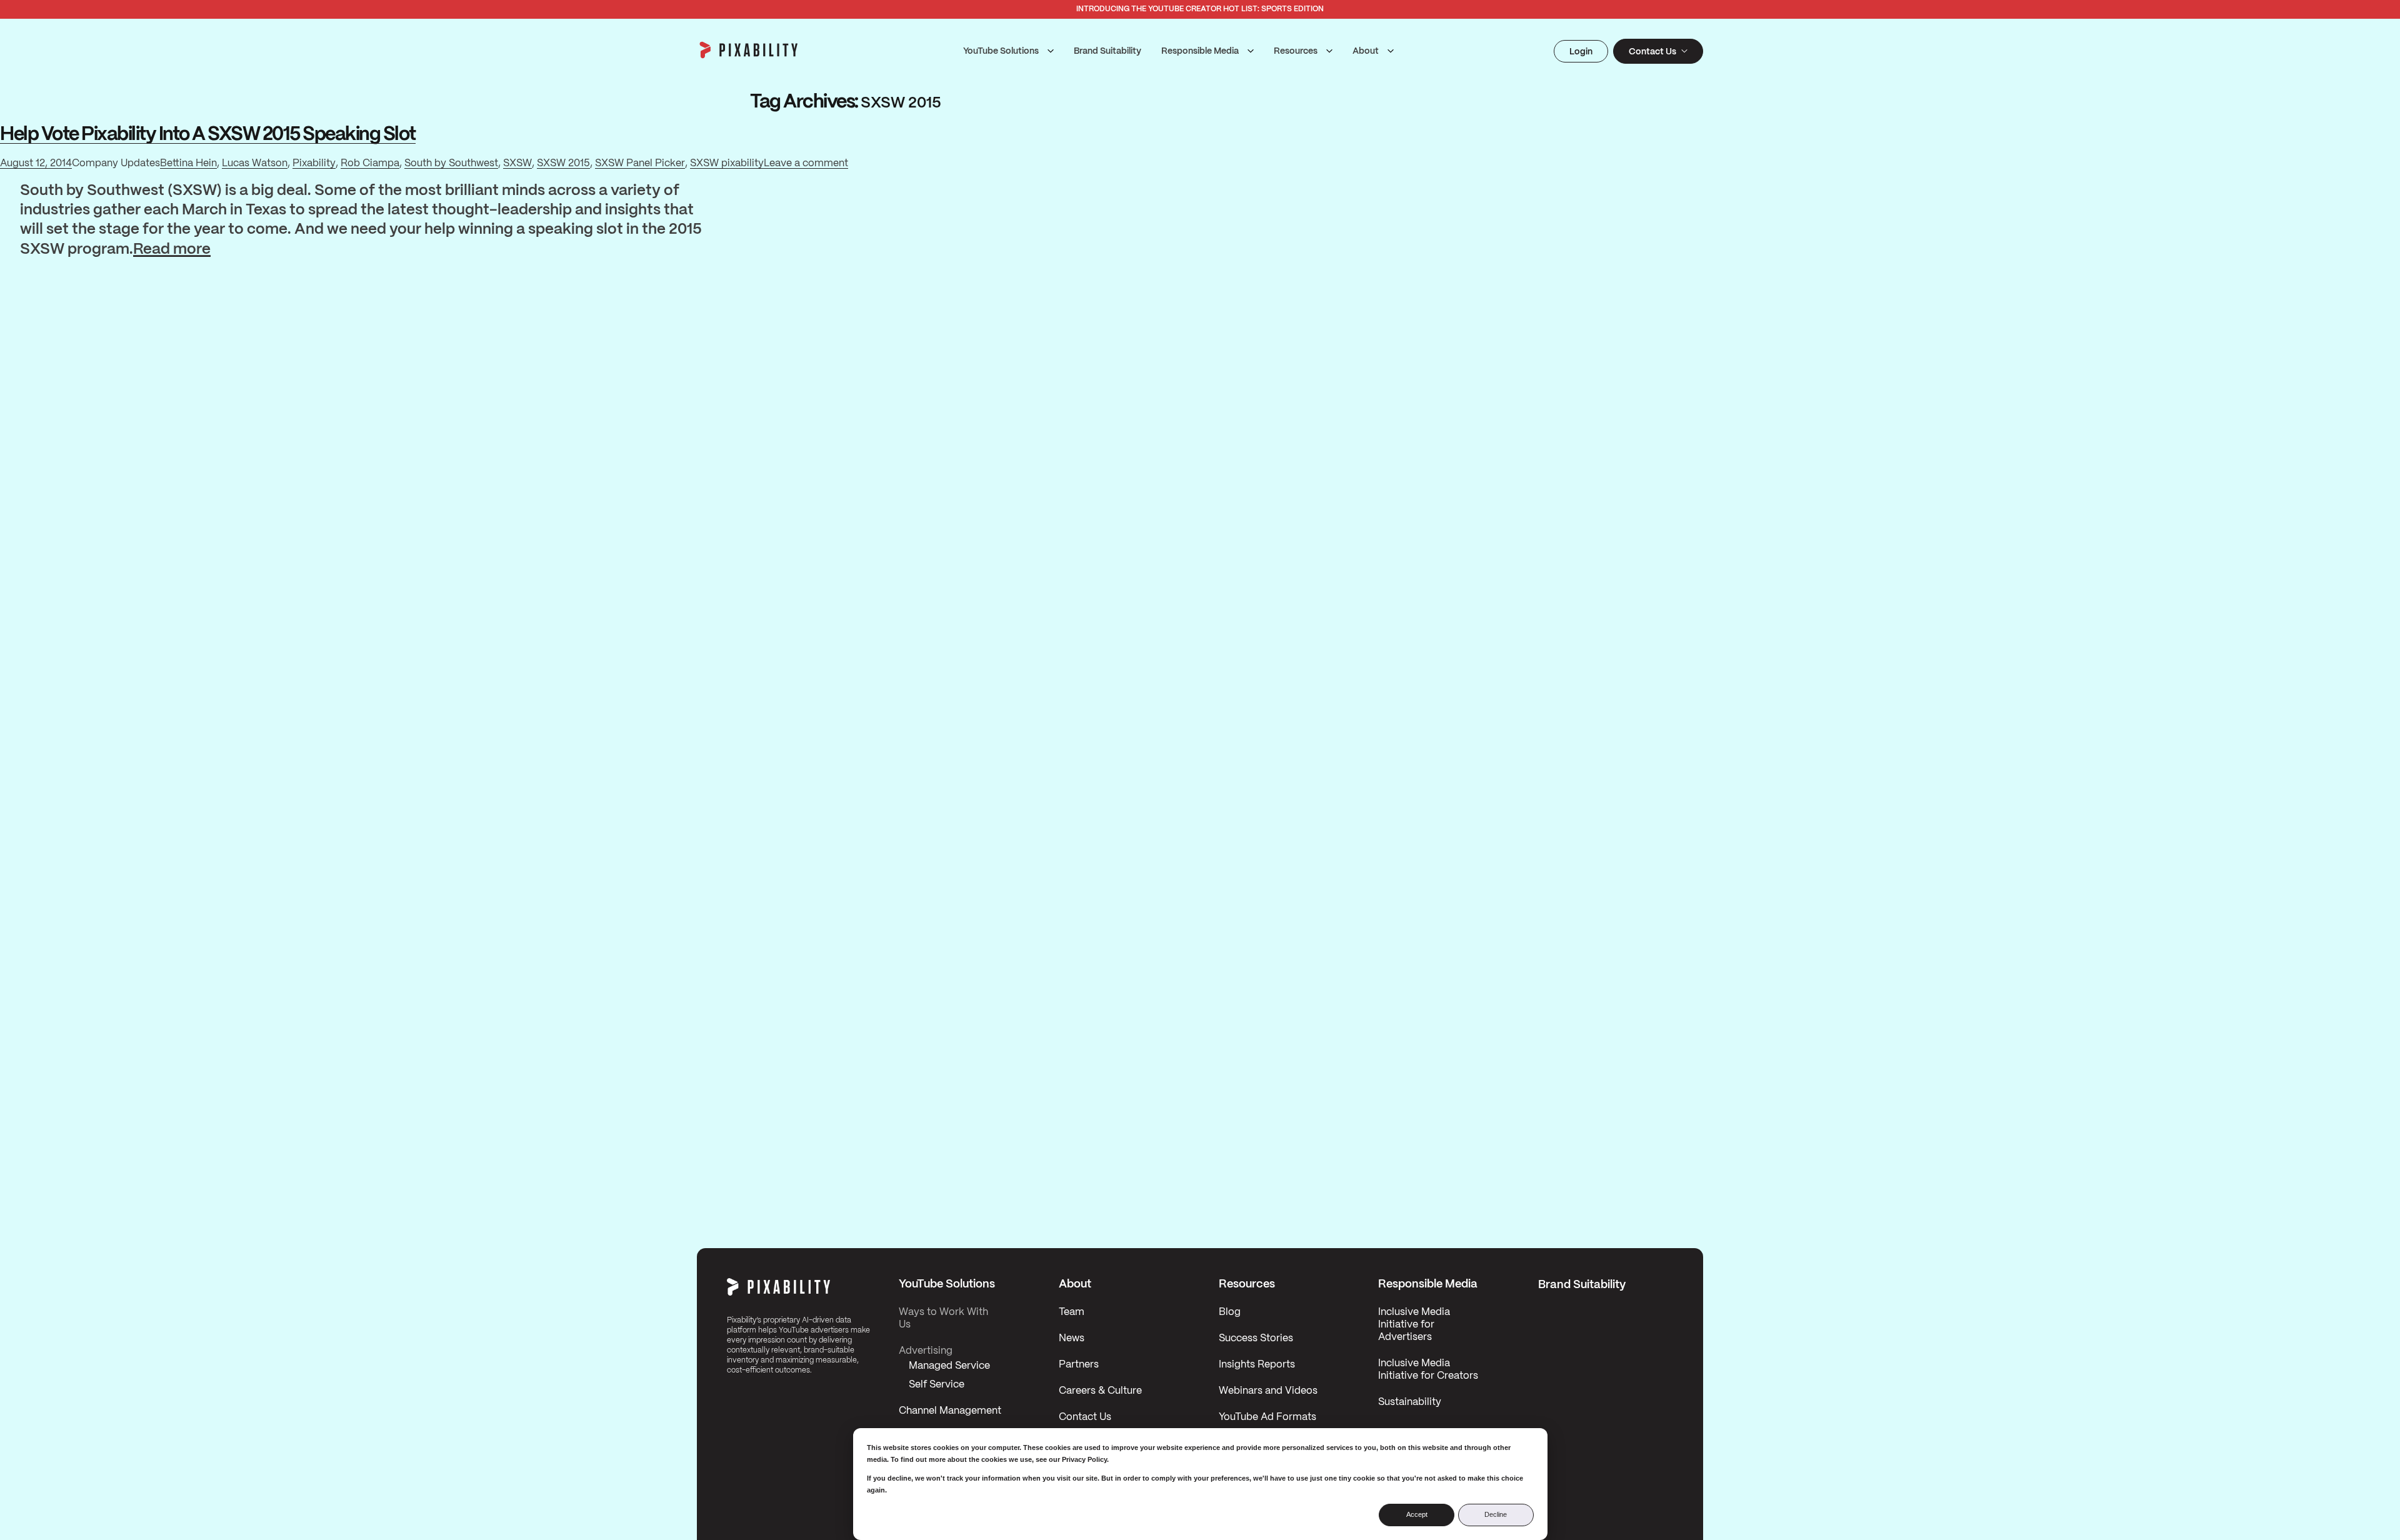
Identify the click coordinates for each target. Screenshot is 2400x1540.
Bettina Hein (188, 163)
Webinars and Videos (1268, 1391)
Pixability (314, 163)
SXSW (517, 163)
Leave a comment (806, 165)
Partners (1079, 1365)
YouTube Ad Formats (1267, 1417)
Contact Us (1085, 1417)
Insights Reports (1257, 1365)
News (1072, 1338)
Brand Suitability (1107, 51)
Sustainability (1410, 1402)
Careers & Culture (1100, 1391)
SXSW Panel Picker (640, 163)
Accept (1417, 1514)
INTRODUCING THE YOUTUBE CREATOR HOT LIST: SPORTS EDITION (1200, 9)
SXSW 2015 (563, 163)
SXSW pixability (727, 163)
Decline (1496, 1514)
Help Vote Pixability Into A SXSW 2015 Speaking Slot (208, 135)
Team (1072, 1312)
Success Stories (1256, 1338)
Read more (172, 251)
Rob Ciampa (370, 163)
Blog (1230, 1312)
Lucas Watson (255, 163)
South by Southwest (451, 163)
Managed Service (949, 1366)
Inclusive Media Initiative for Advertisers (1414, 1325)
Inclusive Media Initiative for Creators (1428, 1370)
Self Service (937, 1385)
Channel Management (950, 1411)
